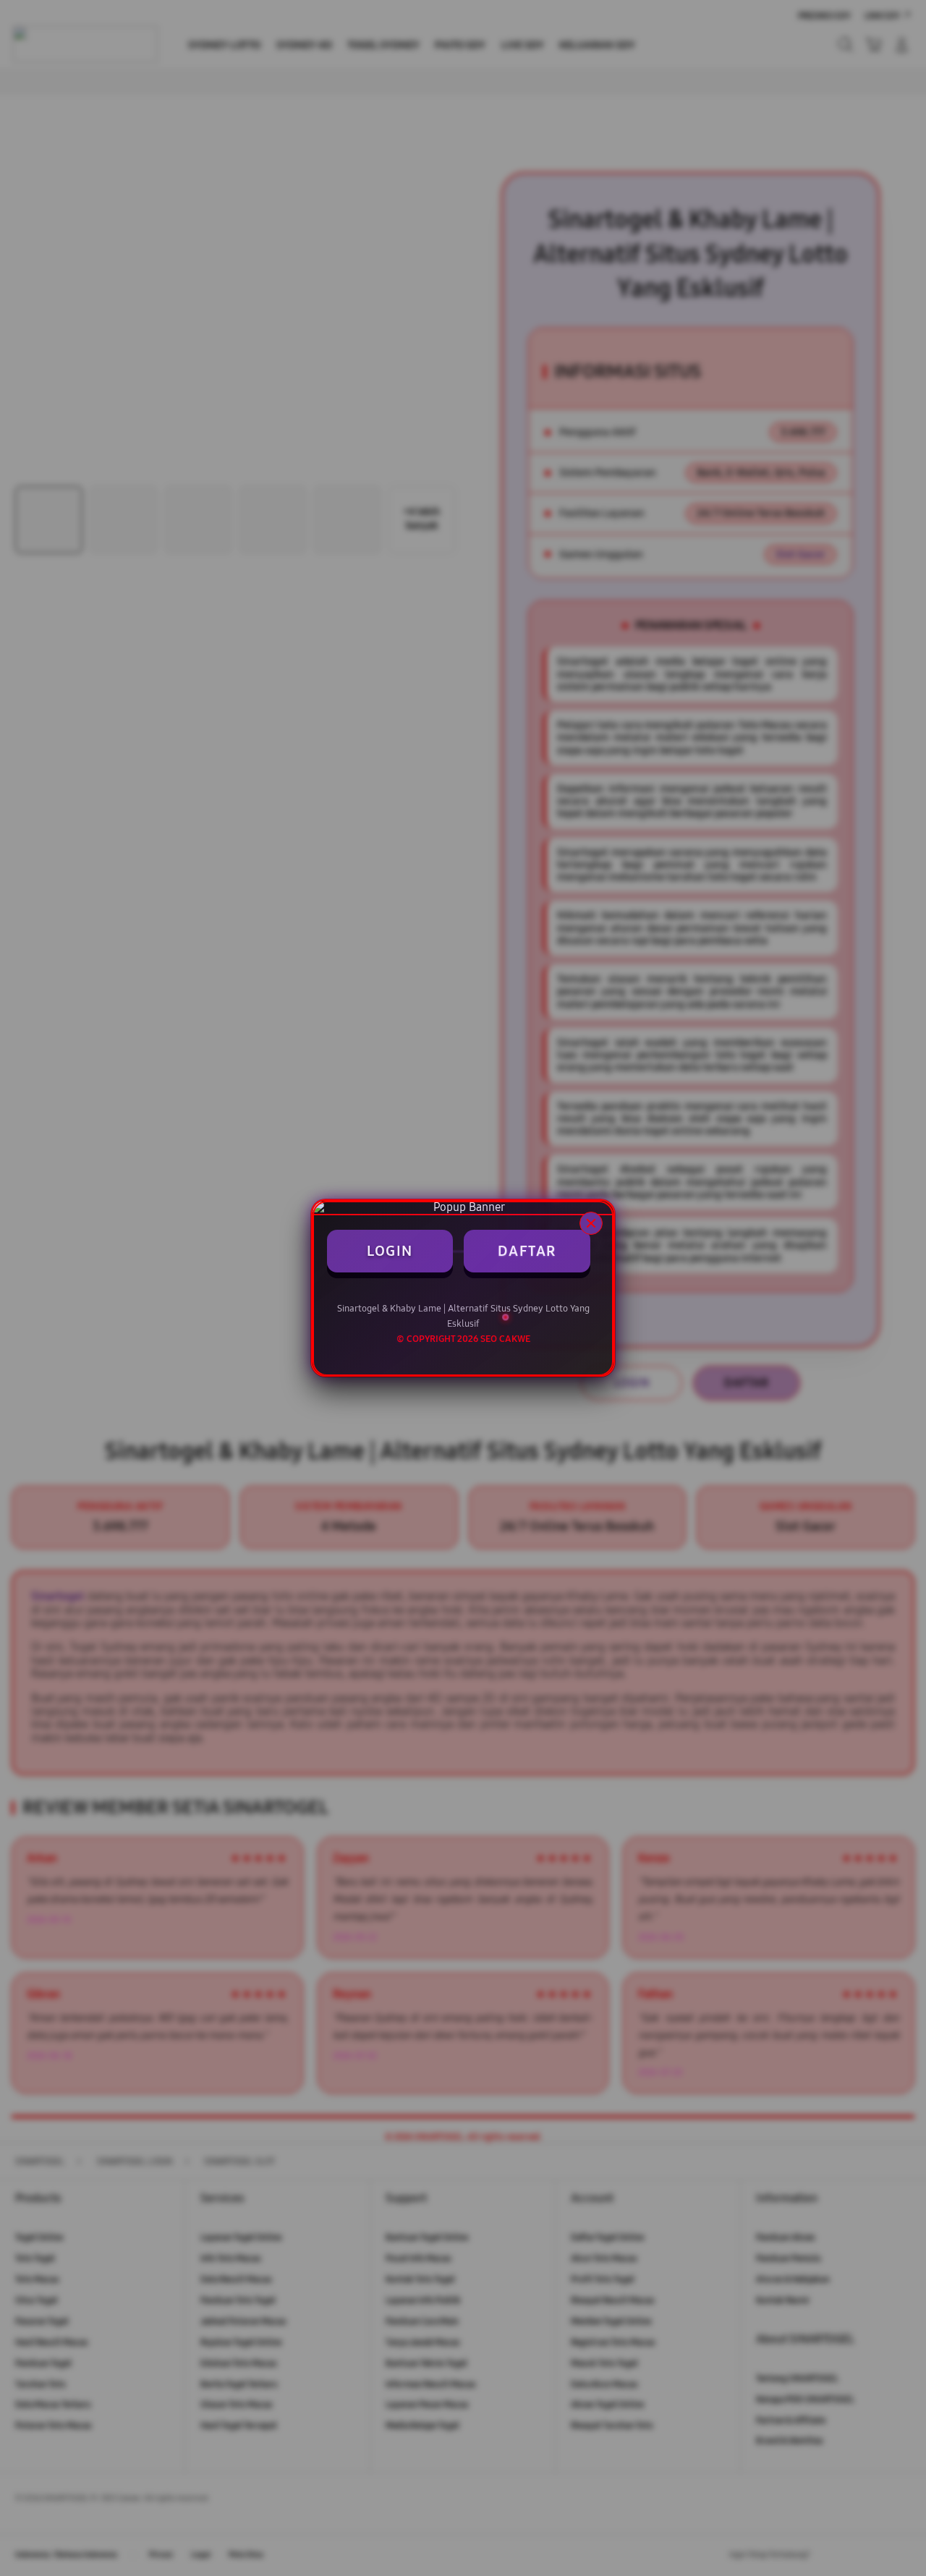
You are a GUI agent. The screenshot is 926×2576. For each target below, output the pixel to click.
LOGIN (390, 1251)
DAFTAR (527, 1251)
